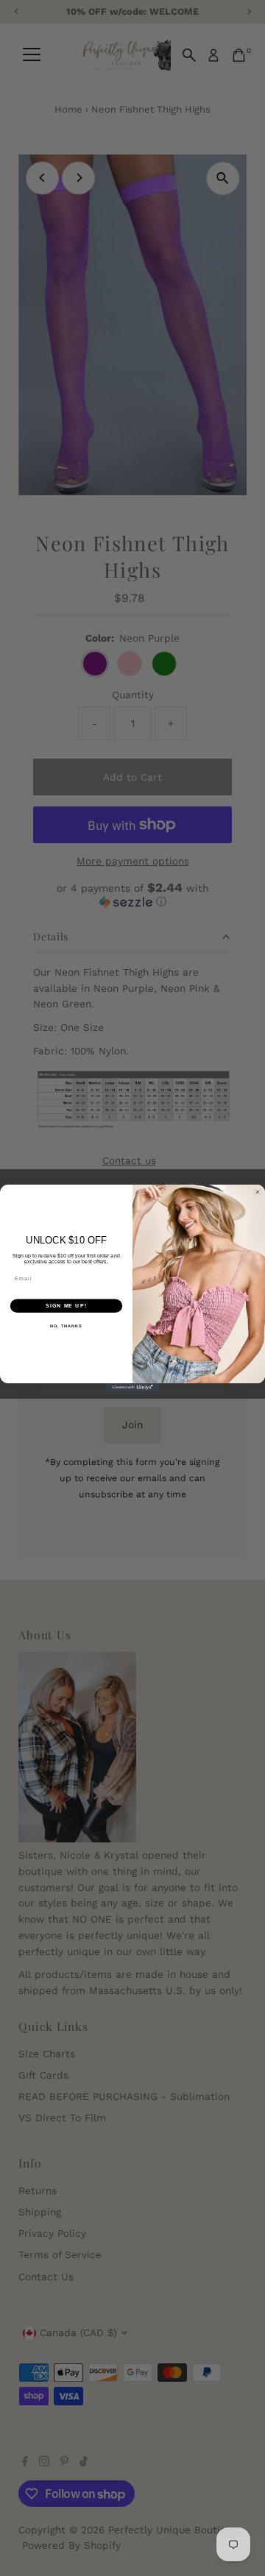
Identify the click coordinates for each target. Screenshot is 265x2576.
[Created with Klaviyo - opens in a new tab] (132, 1387)
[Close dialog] (257, 1192)
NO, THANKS (66, 1326)
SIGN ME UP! (66, 1306)
